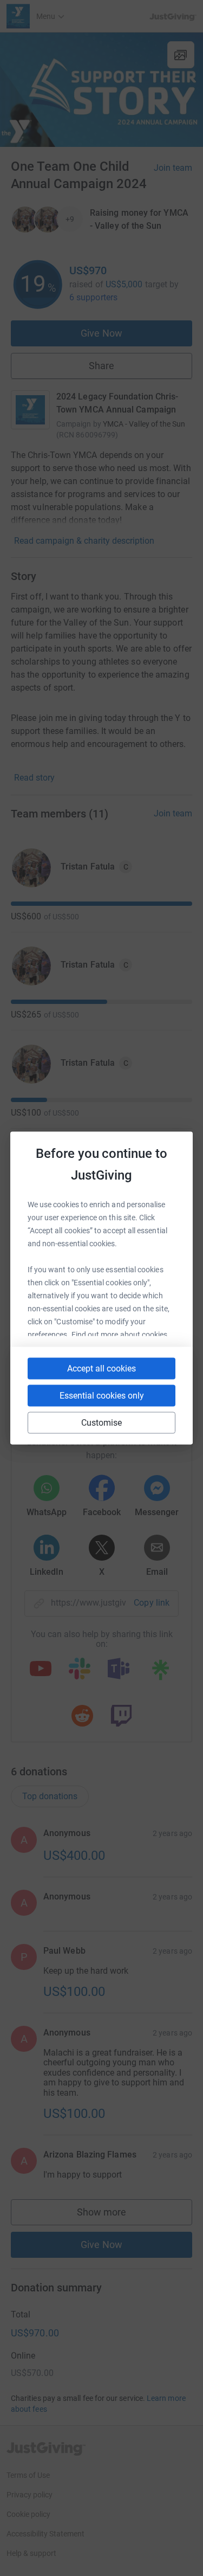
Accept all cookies (101, 1368)
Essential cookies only (102, 1396)
